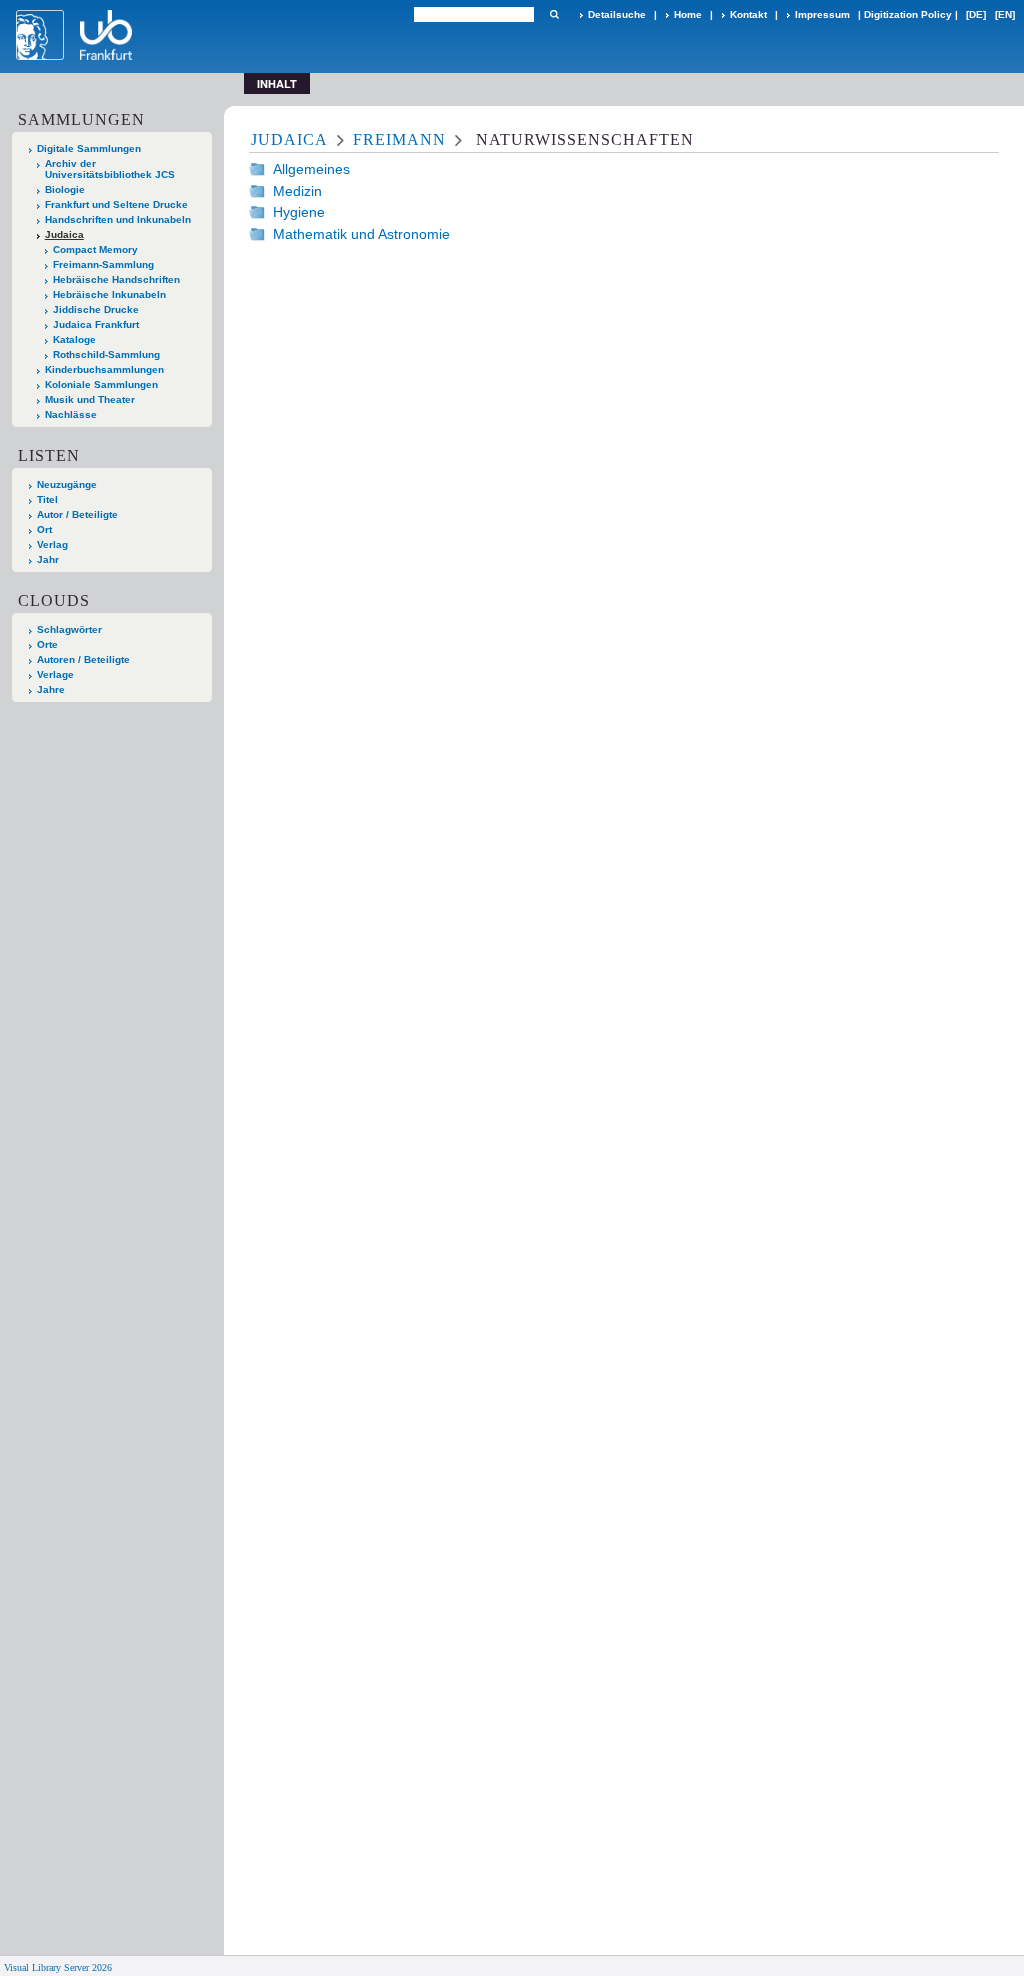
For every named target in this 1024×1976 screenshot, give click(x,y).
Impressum (822, 14)
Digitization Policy (908, 14)
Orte (47, 644)
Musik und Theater (90, 399)
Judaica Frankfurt (96, 324)
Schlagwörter (69, 629)
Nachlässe (71, 414)
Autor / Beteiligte (77, 514)
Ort (44, 529)
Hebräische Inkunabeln (109, 294)
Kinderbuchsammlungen (104, 369)
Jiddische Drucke (96, 309)
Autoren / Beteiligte (83, 659)
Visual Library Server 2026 (58, 1967)
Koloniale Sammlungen (101, 384)
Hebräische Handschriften (116, 279)
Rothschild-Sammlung (106, 354)
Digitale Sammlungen (89, 148)
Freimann (399, 139)
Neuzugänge (67, 484)
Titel (47, 499)
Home (688, 14)
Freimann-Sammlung (103, 264)
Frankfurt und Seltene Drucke (116, 204)
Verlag (52, 544)
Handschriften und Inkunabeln (118, 219)
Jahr (48, 559)
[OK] (554, 14)
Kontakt (748, 14)
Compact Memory (95, 249)
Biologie (65, 189)
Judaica (64, 234)
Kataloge (74, 339)
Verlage (55, 674)
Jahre (51, 689)
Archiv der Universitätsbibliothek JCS (110, 169)
